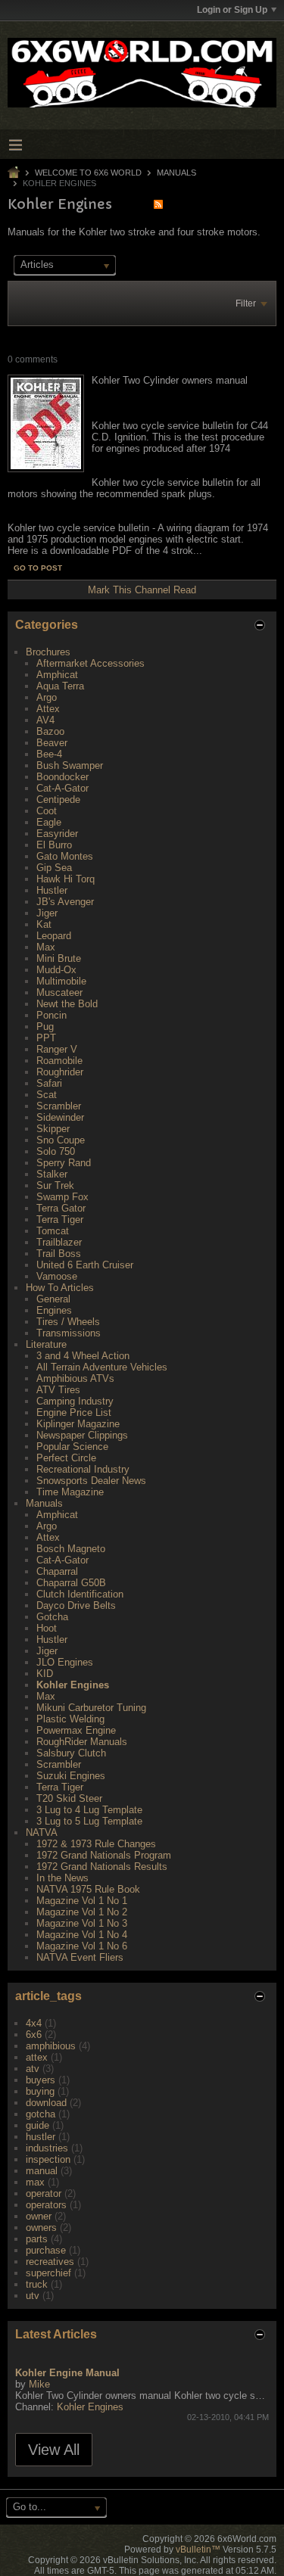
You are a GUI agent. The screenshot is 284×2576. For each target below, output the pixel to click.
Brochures (48, 652)
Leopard (54, 936)
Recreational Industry (83, 1469)
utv (33, 2296)
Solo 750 (56, 1151)
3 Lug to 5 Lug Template (89, 1821)
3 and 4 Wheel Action (83, 1356)
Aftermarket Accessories (91, 663)
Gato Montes (65, 856)
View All (54, 2450)
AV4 (45, 720)
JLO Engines (65, 1662)
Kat (44, 924)
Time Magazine (70, 1492)
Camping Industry (75, 1401)
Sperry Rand (64, 1163)
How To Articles (60, 1288)
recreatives (50, 2262)
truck (37, 2284)
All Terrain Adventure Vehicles (102, 1367)
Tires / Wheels (68, 1322)
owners (41, 2228)
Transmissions (69, 1333)
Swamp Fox (62, 1197)
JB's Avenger (65, 902)
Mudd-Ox (56, 970)
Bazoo (50, 731)
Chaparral (57, 1571)
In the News (62, 1878)
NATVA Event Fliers (80, 1957)
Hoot (47, 1628)
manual (42, 2171)
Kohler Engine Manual (67, 2373)
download (46, 2103)
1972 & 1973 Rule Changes (96, 1844)
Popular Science (72, 1447)
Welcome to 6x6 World (88, 173)
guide (37, 2125)
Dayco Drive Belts (76, 1605)
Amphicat (57, 675)
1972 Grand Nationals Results (102, 1867)
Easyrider (57, 834)
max (35, 2182)
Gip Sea (54, 868)
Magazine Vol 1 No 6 (82, 1946)
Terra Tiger (60, 1220)
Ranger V (57, 1049)
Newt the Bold (67, 1004)
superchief (48, 2273)
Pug (45, 1027)
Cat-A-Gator (62, 788)
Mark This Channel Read (142, 590)
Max (46, 947)
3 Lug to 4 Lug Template (89, 1810)
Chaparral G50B (71, 1583)
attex (37, 2057)
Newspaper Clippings (82, 1435)
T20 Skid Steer (69, 1798)
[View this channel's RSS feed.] (158, 204)
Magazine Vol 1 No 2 (82, 1912)
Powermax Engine (76, 1730)
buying (40, 2091)
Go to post (38, 568)
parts (37, 2239)
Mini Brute (59, 958)
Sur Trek (55, 1185)
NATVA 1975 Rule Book (88, 1889)
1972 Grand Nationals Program (104, 1855)
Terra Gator (61, 1208)
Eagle (49, 822)
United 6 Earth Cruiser (85, 1265)
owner (39, 2216)
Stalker (52, 1174)
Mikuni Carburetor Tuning (91, 1708)
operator (44, 2193)
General (53, 1299)
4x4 (34, 2023)
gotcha (41, 2114)
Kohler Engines (73, 1685)
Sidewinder (60, 1117)
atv (33, 2069)
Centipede (58, 800)
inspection (48, 2159)
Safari (49, 1083)
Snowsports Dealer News (91, 1481)
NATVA (42, 1832)
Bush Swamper (70, 765)
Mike (39, 2384)
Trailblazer (59, 1242)
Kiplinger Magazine (78, 1424)
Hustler (52, 890)
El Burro (54, 845)
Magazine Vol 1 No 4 (82, 1935)
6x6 (34, 2035)
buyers (41, 2080)
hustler (41, 2137)
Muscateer (59, 992)
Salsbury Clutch (71, 1753)
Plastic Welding (70, 1719)
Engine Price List (74, 1412)
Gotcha (52, 1617)
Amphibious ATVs (75, 1378)
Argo (47, 697)
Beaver (52, 743)
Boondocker (62, 777)
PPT (46, 1038)
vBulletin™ (198, 2550)
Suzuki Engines (71, 1776)
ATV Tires (58, 1390)
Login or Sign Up (232, 10)
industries (47, 2148)
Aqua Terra (60, 686)
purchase (46, 2250)
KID (45, 1674)
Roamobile (59, 1061)
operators (46, 2205)
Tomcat (53, 1231)
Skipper (53, 1129)
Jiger (47, 913)
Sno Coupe (61, 1140)
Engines (54, 1310)
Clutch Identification (80, 1594)
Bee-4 (49, 754)
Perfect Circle (66, 1458)
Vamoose (57, 1276)
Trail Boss (59, 1254)
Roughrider (60, 1072)
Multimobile (61, 981)
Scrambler (59, 1106)
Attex (48, 709)
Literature (46, 1344)
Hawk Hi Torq (66, 879)
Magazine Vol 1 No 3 (82, 1923)
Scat (47, 1095)
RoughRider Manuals (82, 1742)
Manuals (176, 173)
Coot (47, 811)
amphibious (51, 2046)
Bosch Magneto (71, 1549)
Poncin (51, 1015)
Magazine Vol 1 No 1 (82, 1901)
